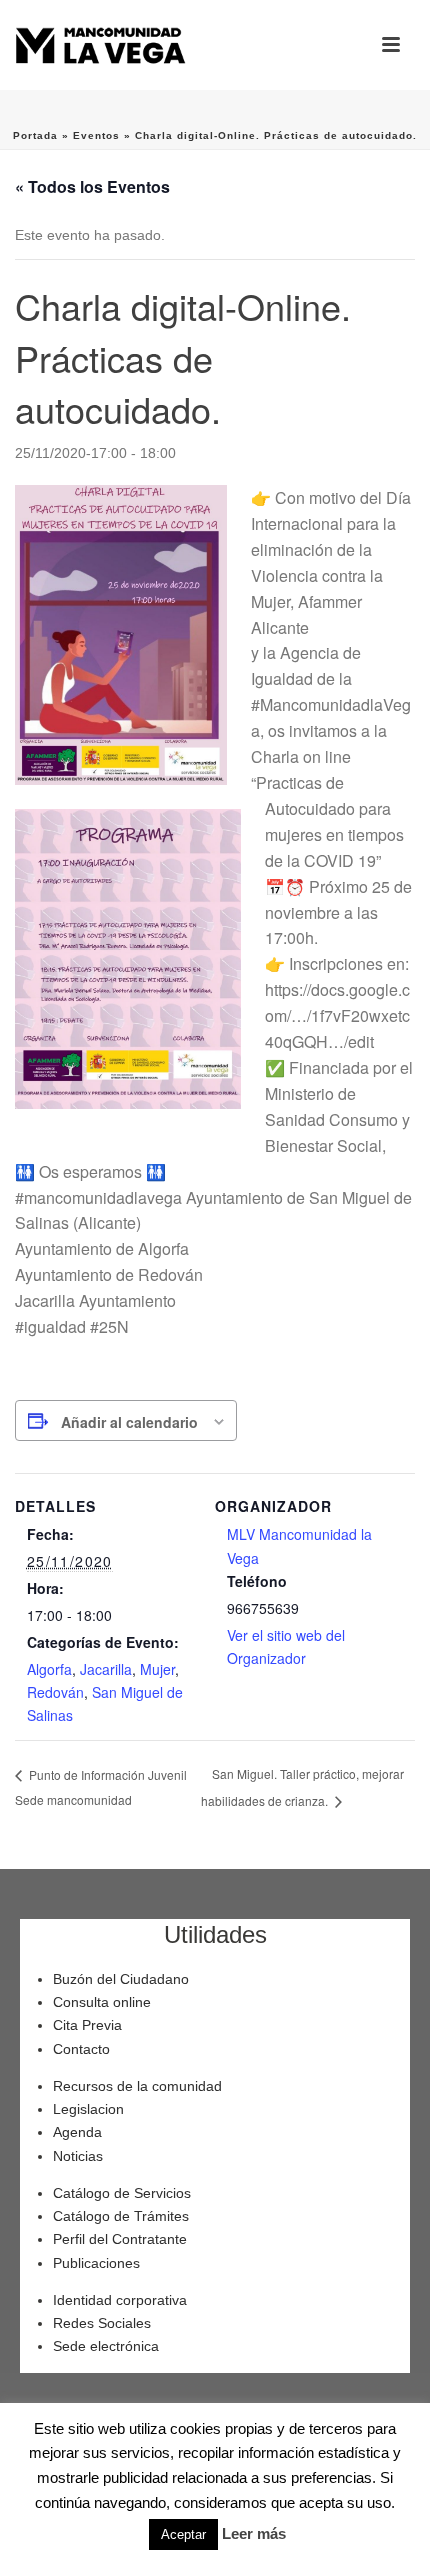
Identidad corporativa (120, 2300)
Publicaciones (96, 2263)
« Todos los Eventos (92, 186)
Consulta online (102, 2002)
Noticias (78, 2156)
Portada (35, 135)
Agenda (77, 2132)
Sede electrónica (106, 2346)
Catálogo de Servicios (122, 2193)
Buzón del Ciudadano (121, 1979)
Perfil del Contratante (120, 2239)
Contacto (81, 2049)
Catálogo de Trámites (121, 2216)
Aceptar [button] (183, 2534)
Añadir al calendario (129, 1422)
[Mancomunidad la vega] (100, 45)
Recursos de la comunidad (137, 2086)
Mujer (157, 1669)
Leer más (254, 2533)
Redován (55, 1692)
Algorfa (49, 1669)
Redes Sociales (102, 2323)
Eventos (96, 135)
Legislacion (88, 2109)
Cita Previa (87, 2025)
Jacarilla (106, 1669)
